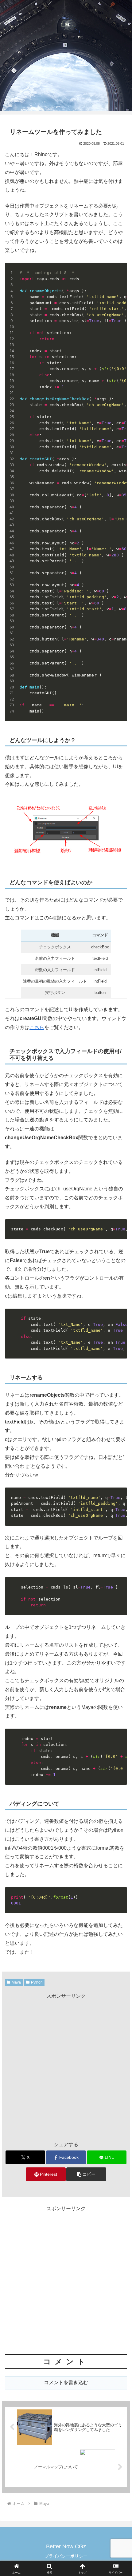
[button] (86, 2174)
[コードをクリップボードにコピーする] (120, 276)
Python (37, 1982)
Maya (16, 1982)
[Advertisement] (66, 2067)
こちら (37, 1027)
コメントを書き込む (66, 2382)
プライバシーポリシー (66, 2556)
